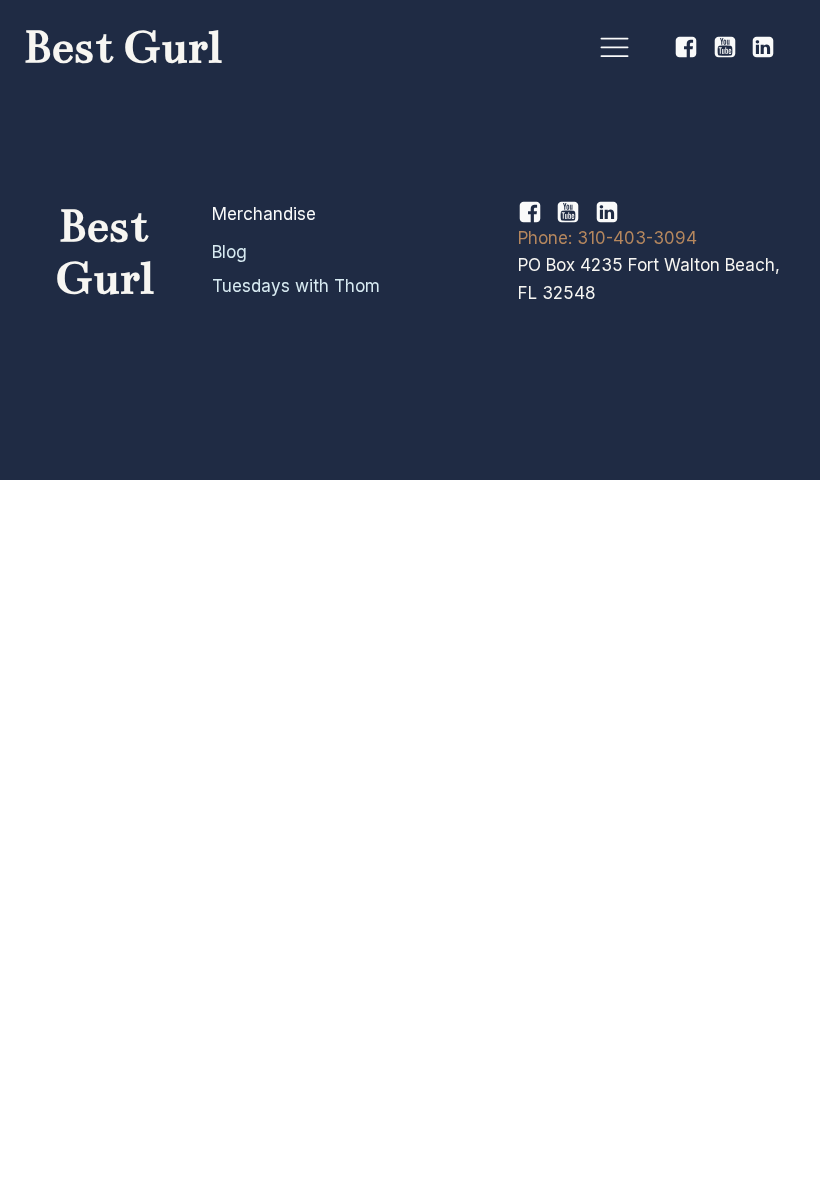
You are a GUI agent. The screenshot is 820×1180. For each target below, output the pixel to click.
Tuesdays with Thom (296, 285)
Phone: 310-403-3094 (607, 237)
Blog (229, 251)
